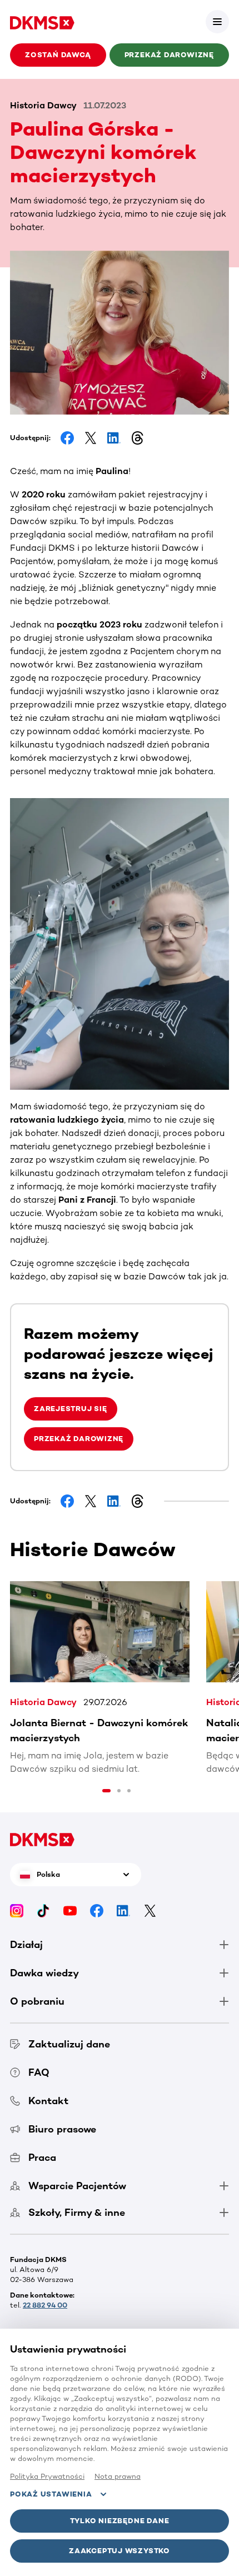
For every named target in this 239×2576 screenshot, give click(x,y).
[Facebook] (97, 1910)
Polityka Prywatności (47, 2476)
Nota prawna (118, 2476)
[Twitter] (150, 1910)
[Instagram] (17, 1910)
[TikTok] (43, 1910)
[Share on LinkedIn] (114, 438)
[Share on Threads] (137, 438)
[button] (217, 22)
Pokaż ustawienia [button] (51, 2494)
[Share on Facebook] (67, 438)
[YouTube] (70, 1910)
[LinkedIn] (123, 1910)
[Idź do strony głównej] (42, 22)
